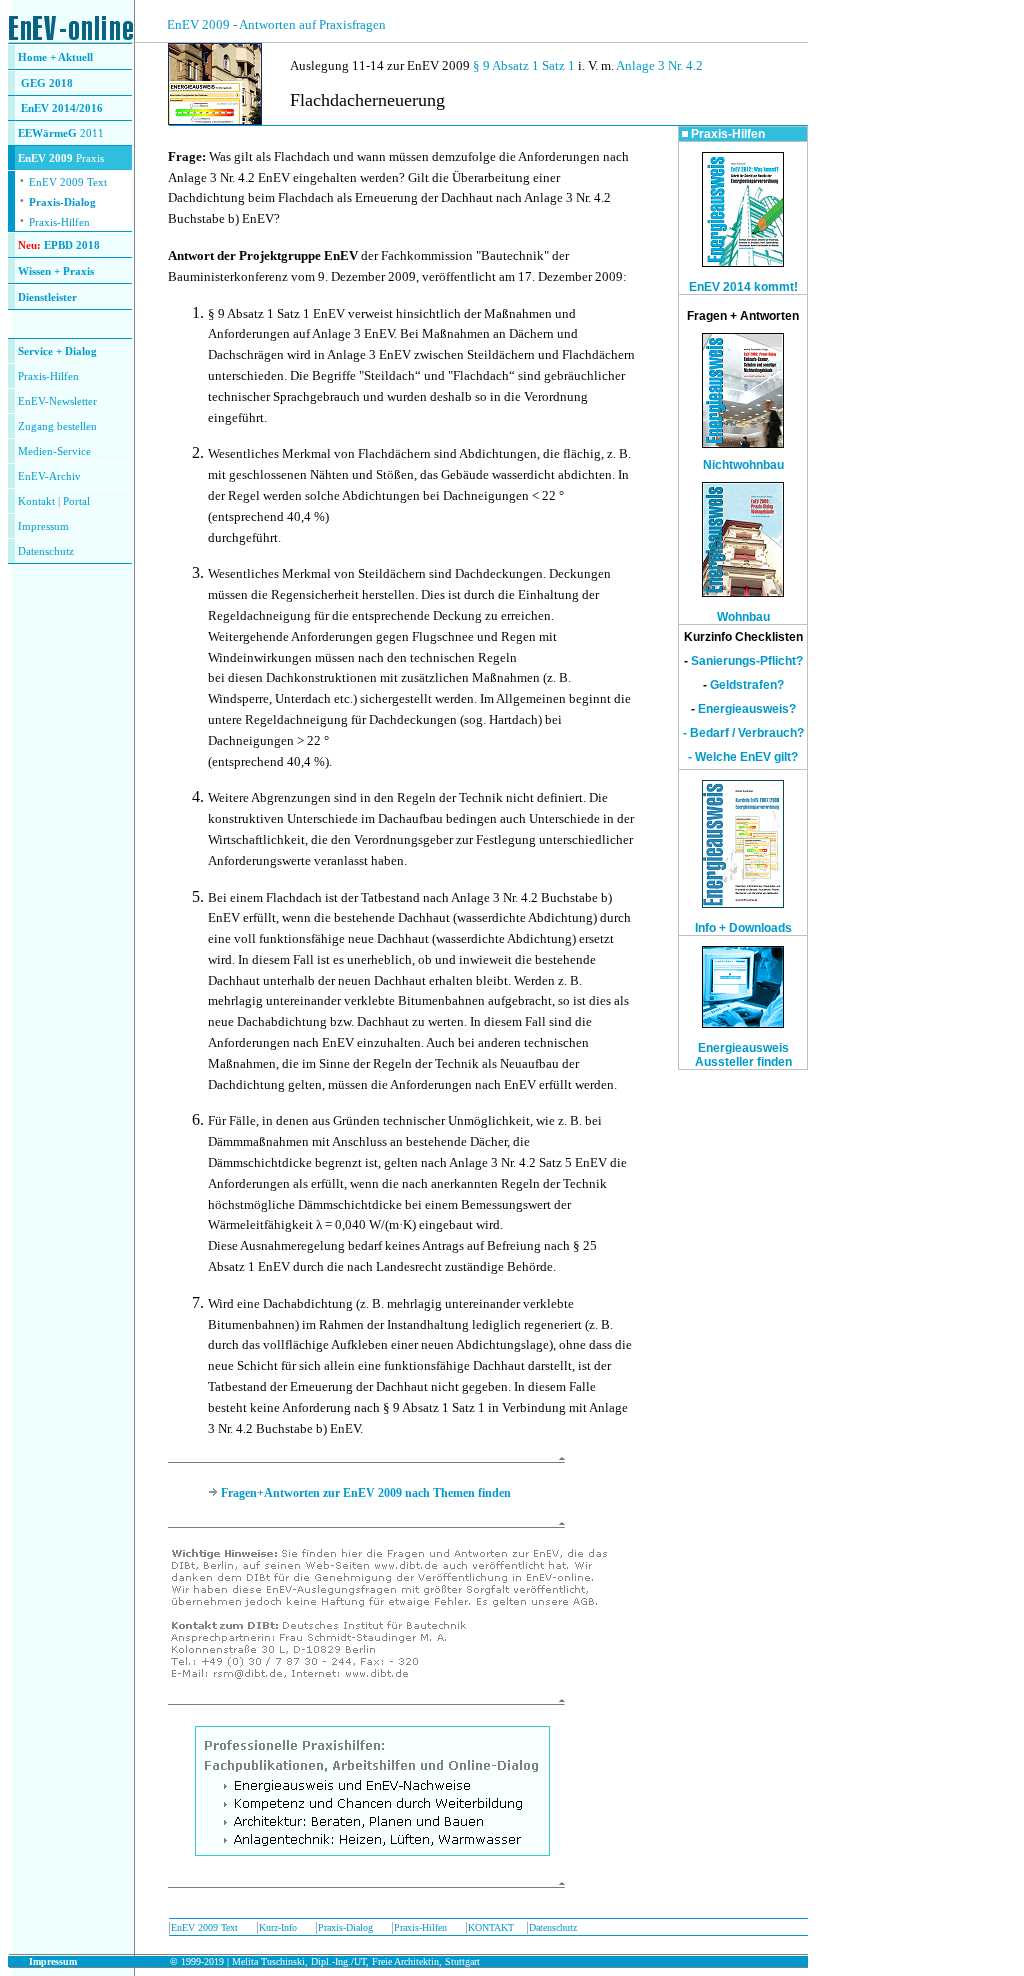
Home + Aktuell (55, 57)
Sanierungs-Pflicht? (747, 661)
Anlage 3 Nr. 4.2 (659, 65)
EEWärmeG (47, 133)
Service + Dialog (57, 351)
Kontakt (36, 501)
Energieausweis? (747, 709)
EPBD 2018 (72, 245)
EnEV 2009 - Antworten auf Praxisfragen (276, 24)
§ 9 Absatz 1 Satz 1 (524, 65)
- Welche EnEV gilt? (743, 757)
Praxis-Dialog (62, 202)
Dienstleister (47, 297)
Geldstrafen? (747, 685)
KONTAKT (491, 1927)
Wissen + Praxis (56, 271)
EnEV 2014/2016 (62, 108)
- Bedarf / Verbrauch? (743, 733)
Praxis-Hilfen (59, 222)
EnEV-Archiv (49, 476)
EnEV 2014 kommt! (743, 287)
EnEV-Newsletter (57, 401)
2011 (90, 133)
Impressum (43, 526)
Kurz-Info (278, 1927)
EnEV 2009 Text (204, 1927)
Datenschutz (553, 1927)
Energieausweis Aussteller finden (743, 1055)
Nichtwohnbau (743, 465)
